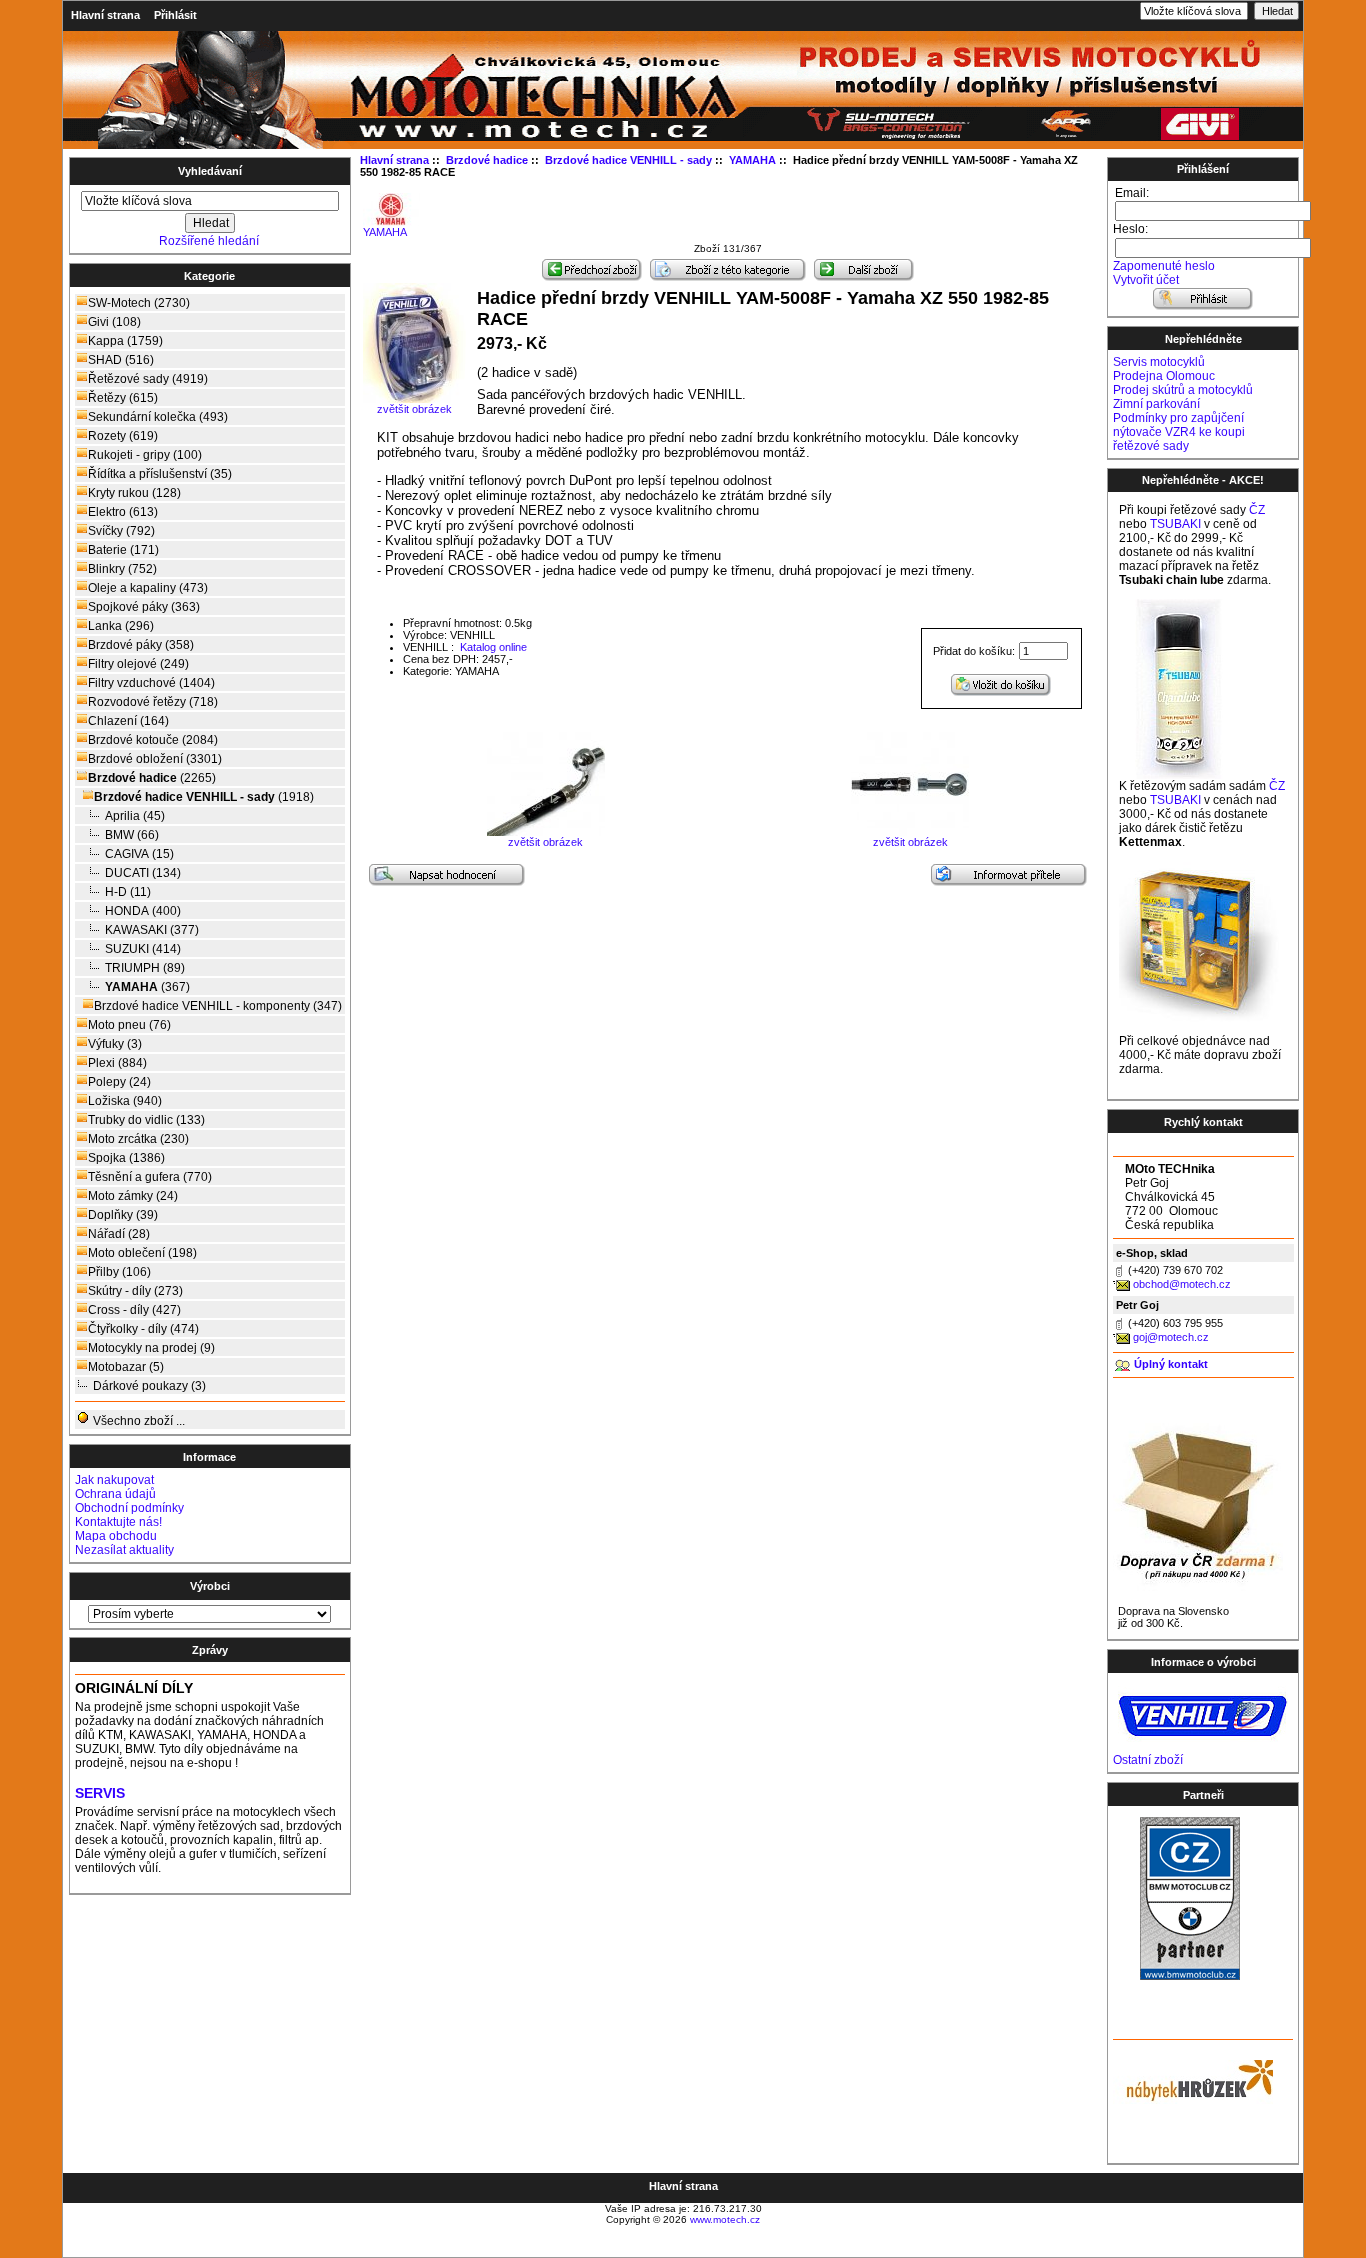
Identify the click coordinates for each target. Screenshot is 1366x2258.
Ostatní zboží (1148, 1760)
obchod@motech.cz (1182, 1284)
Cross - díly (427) (134, 1310)
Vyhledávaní (210, 171)
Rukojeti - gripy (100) (145, 455)
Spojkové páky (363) (144, 607)
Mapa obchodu (116, 1536)
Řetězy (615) (123, 398)
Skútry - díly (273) (135, 1291)
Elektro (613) (123, 512)
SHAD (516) (121, 360)
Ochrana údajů (115, 1494)
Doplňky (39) (123, 1215)
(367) (147, 987)
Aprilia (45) (135, 816)
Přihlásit (175, 15)
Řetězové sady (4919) (148, 379)
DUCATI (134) (143, 873)
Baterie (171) (123, 550)
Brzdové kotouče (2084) (153, 740)
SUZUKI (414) (143, 949)
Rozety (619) (123, 436)
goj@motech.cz (1171, 1337)
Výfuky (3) (115, 1044)
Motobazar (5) (126, 1367)
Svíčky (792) (121, 531)
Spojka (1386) (126, 1158)
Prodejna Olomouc (1164, 376)
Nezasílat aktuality (124, 1550)
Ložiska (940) (125, 1101)
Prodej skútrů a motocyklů (1183, 390)
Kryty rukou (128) (134, 493)
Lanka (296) (121, 626)
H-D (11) (128, 892)
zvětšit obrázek (545, 842)
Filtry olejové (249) (138, 664)
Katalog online (492, 647)
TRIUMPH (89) (145, 968)
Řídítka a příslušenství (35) (160, 474)
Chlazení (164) (128, 721)
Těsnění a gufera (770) (150, 1177)
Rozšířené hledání (209, 241)
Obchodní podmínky (129, 1508)
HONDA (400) (143, 911)
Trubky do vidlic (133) (146, 1120)
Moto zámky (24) (133, 1196)
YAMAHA (385, 232)
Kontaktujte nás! (118, 1522)
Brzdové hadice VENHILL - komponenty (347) (218, 1006)
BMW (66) (132, 835)
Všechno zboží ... (137, 1421)
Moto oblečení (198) (142, 1253)
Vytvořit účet (1146, 280)
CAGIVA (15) (139, 854)
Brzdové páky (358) (141, 645)
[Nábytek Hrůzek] (1193, 2078)
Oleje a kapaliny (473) (148, 588)
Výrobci (210, 1586)
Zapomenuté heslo (1164, 266)
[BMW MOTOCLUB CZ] (1190, 1976)
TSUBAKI (1175, 524)
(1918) (204, 797)
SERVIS (100, 1793)
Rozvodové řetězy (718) (153, 702)
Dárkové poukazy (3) (149, 1386)
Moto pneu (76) (129, 1025)
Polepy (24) (119, 1082)
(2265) (152, 778)
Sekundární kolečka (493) (158, 417)
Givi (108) (114, 322)
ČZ (1257, 510)
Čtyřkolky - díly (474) (143, 1329)
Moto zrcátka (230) (138, 1139)
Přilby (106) (119, 1272)
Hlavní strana (105, 15)
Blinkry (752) (122, 569)
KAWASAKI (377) (152, 930)
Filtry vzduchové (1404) (151, 683)
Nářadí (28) (119, 1234)
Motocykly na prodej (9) (151, 1348)
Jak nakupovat (114, 1480)
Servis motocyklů (1159, 362)
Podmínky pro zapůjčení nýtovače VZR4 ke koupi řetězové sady (1179, 432)
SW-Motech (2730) (139, 303)
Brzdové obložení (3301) (155, 759)
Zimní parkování (1156, 404)
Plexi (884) (117, 1063)
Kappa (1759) (125, 341)
